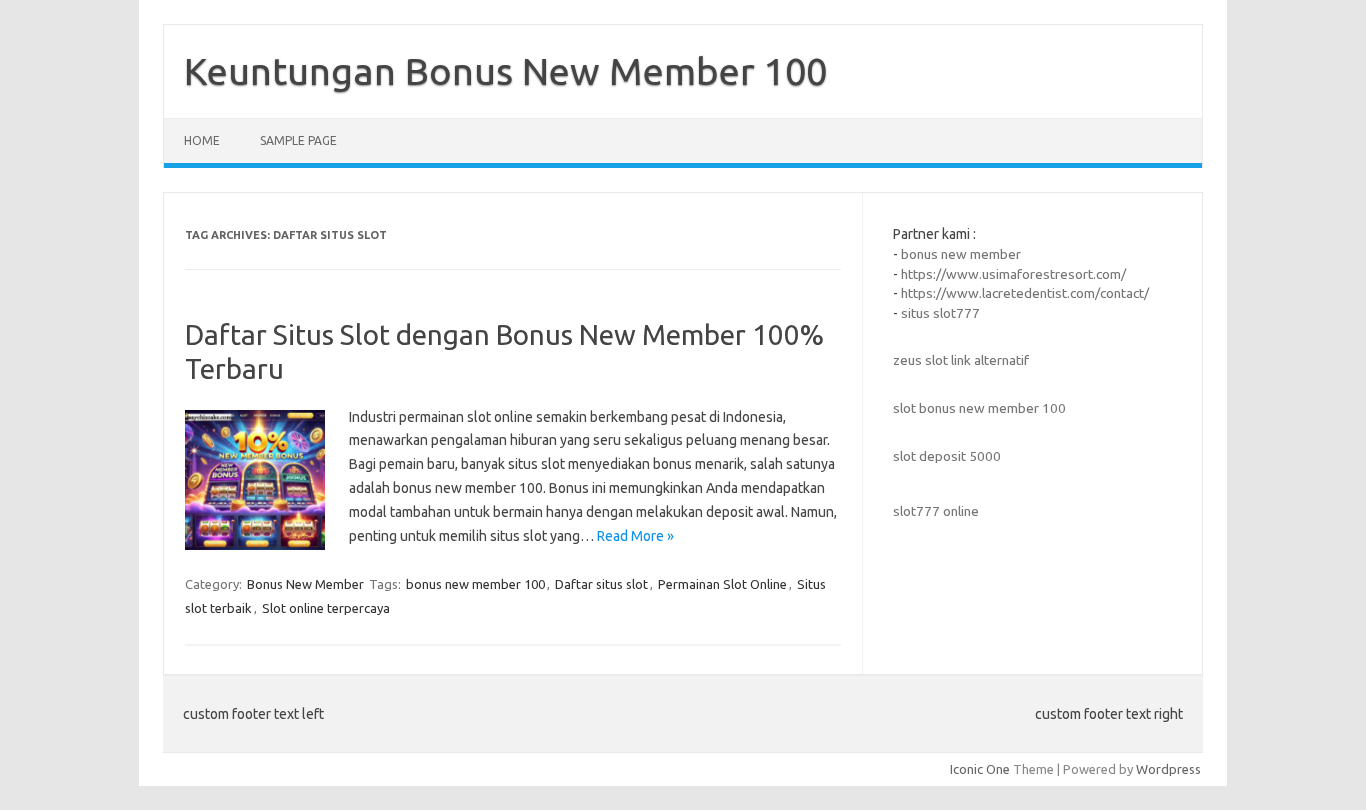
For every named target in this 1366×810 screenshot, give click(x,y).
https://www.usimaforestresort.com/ (1013, 274)
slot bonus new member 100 (979, 408)
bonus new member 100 (475, 584)
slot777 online (936, 511)
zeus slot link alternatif (961, 360)
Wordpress (1168, 769)
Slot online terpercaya (326, 608)
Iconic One (980, 769)
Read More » (635, 536)
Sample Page (298, 140)
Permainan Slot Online (722, 584)
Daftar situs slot (601, 584)
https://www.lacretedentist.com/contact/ (1025, 293)
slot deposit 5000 (947, 456)
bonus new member (961, 254)
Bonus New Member (305, 584)
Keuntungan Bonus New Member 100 (505, 71)
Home (202, 140)
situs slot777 (940, 313)
